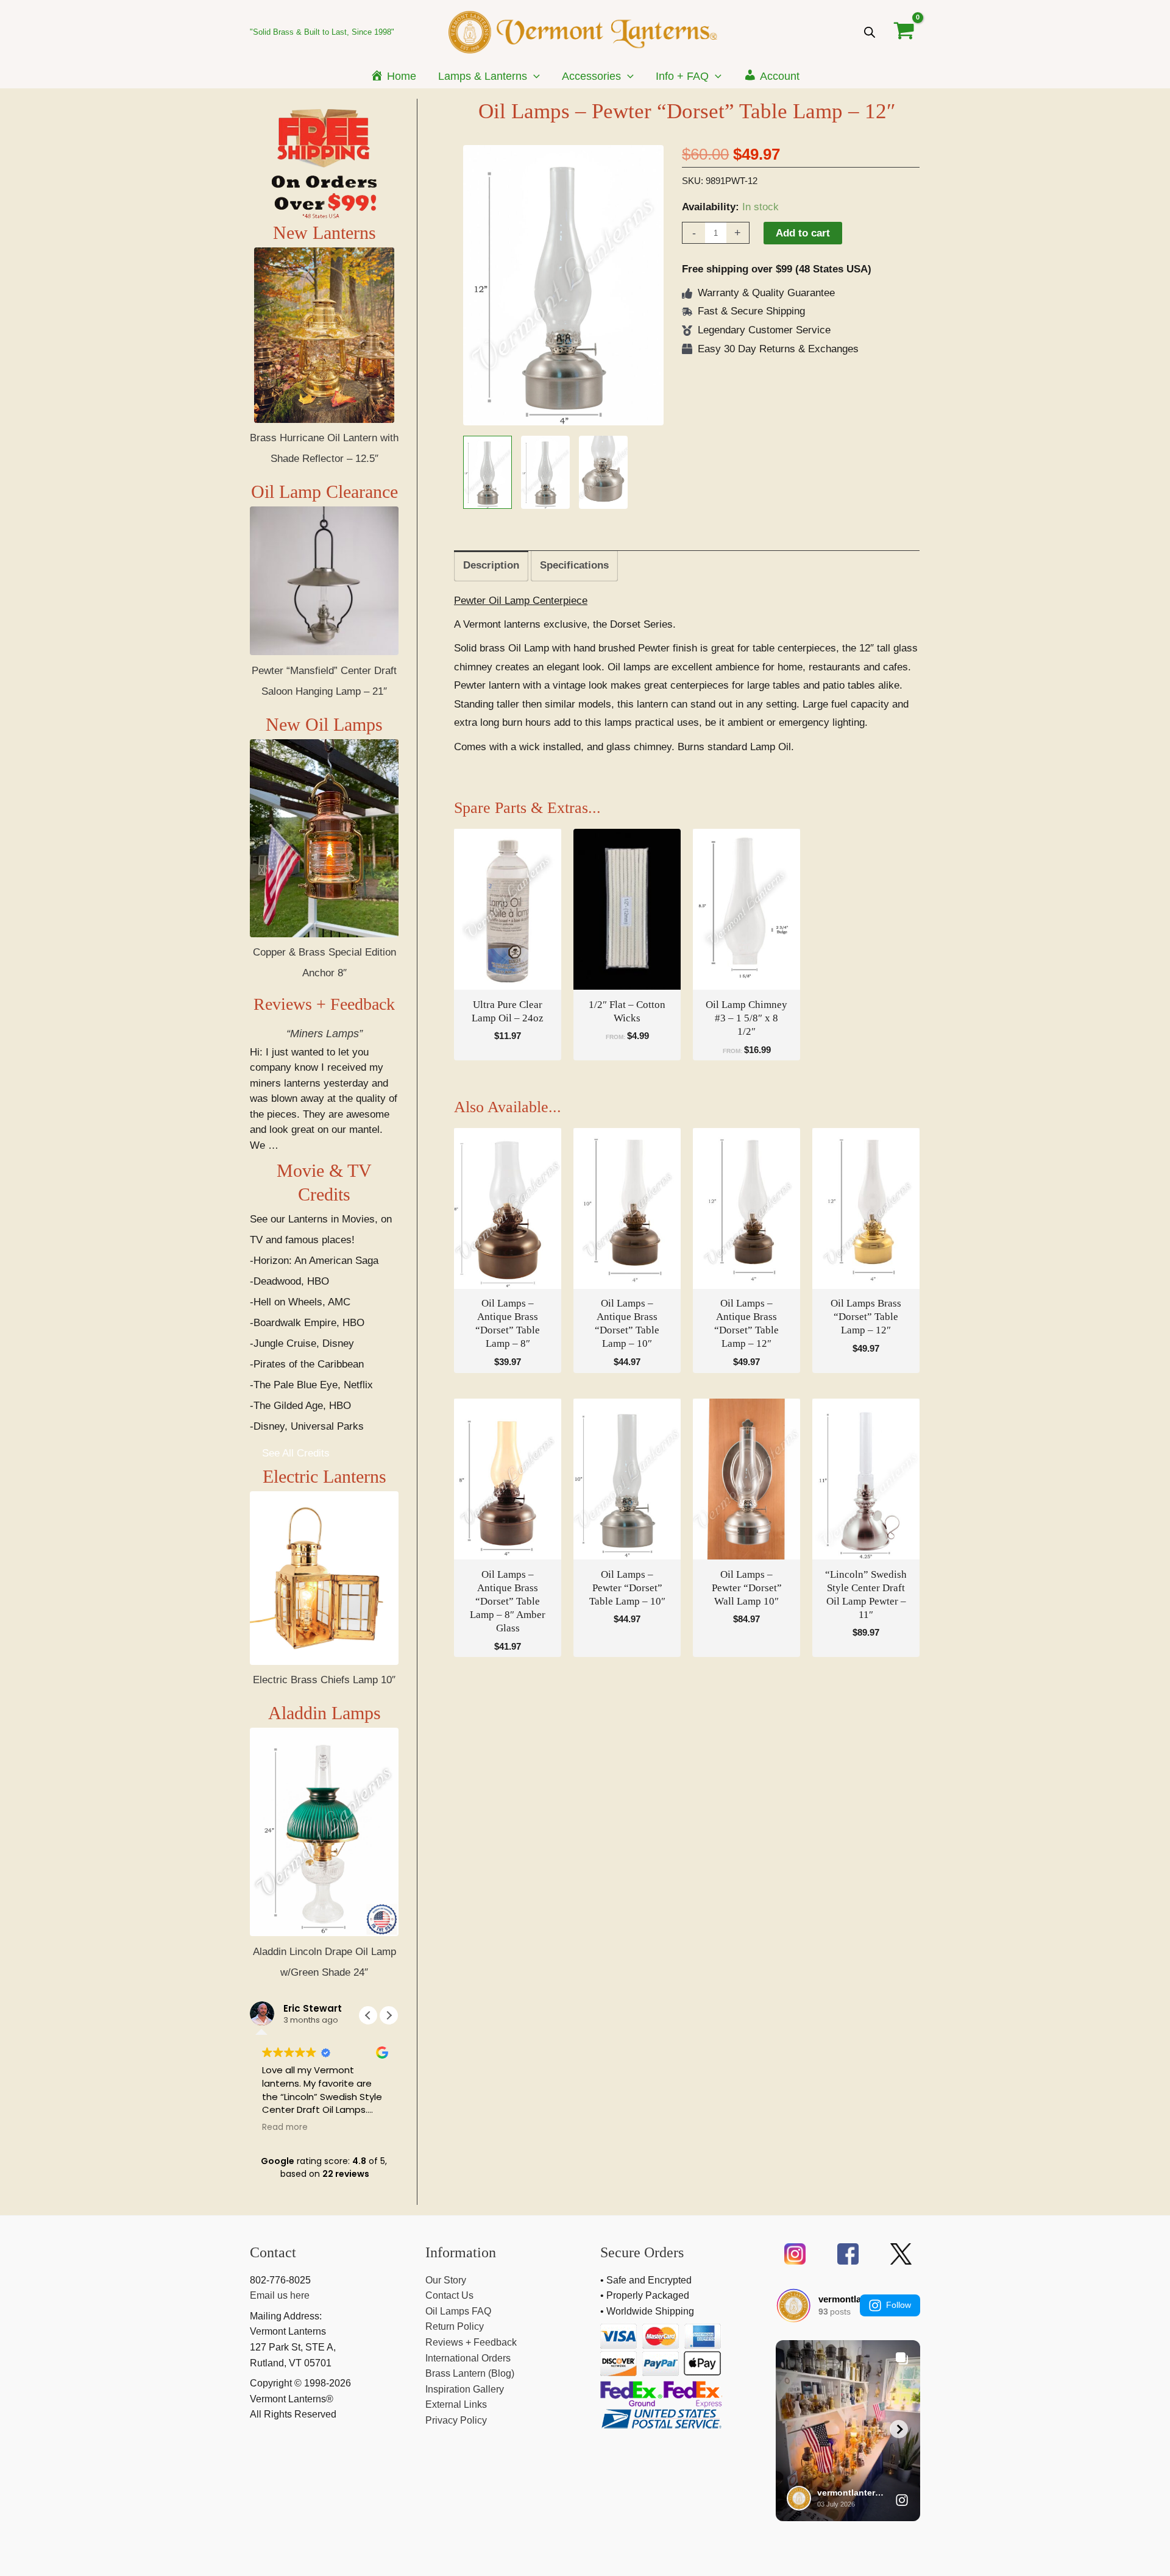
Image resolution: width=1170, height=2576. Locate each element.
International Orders (468, 2358)
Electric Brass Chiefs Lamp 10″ (324, 1680)
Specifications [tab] (574, 565)
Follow (899, 2305)
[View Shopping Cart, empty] (904, 32)
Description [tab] (491, 565)
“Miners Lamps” (324, 1034)
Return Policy (455, 2326)
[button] (534, 76)
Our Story (446, 2280)
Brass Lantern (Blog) (470, 2373)
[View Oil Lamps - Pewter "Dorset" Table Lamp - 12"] (487, 472)
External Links (456, 2404)
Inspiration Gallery (465, 2389)
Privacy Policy (456, 2420)
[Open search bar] (870, 32)
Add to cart (803, 233)
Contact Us (449, 2295)
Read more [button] (285, 2127)
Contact (273, 2252)
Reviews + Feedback (324, 1004)
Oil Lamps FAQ (458, 2311)
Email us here (280, 2295)
